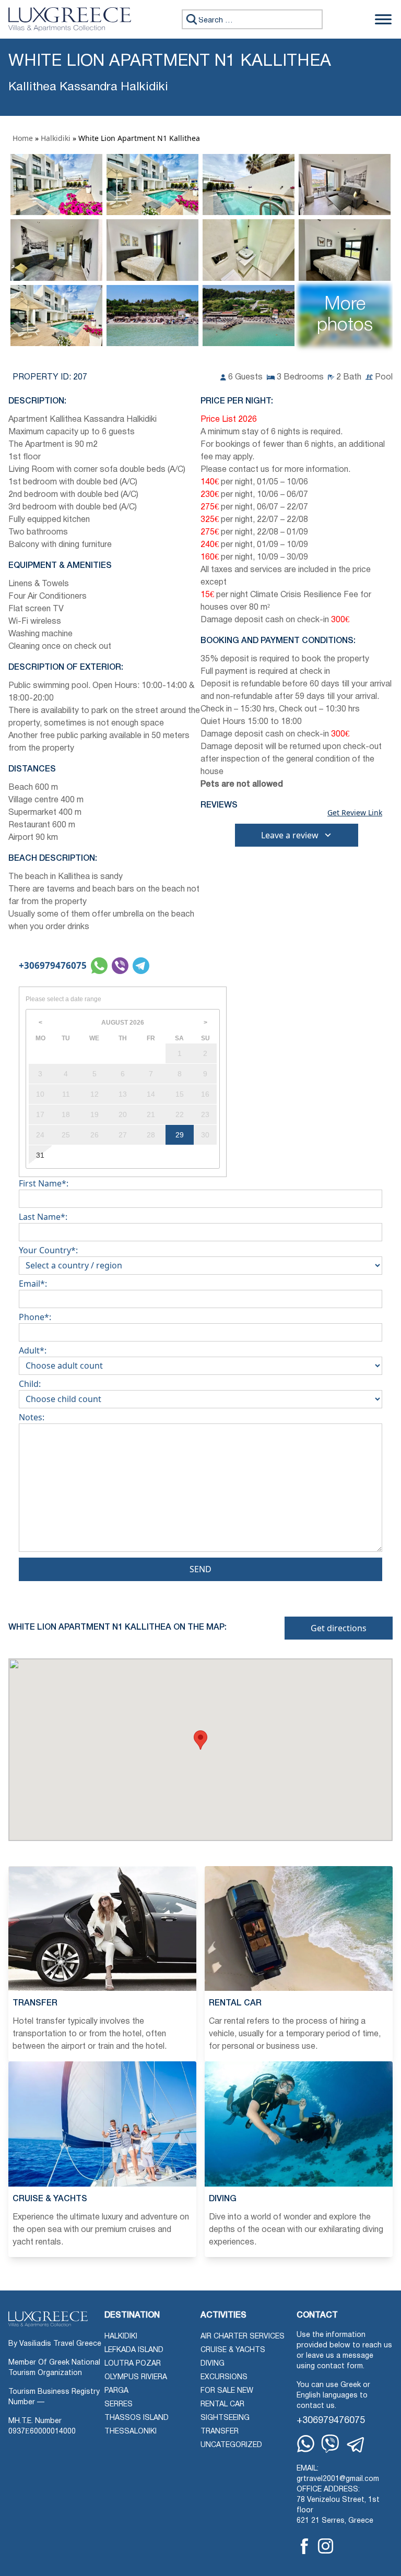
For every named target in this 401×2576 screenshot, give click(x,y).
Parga (116, 2391)
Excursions (224, 2377)
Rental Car (222, 2405)
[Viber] (330, 2444)
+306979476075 (53, 965)
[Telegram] (356, 2445)
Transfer (220, 2432)
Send (200, 1569)
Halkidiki (56, 138)
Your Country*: (48, 1250)
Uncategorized (231, 2445)
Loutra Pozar (133, 2364)
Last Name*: (43, 1217)
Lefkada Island (134, 2350)
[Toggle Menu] (383, 19)
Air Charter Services (243, 2337)
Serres (119, 2405)
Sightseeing (225, 2418)
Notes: (32, 1417)
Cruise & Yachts (233, 2350)
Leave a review (290, 835)
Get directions (339, 1628)
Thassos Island (137, 2418)
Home (23, 138)
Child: (30, 1384)
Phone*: (35, 1317)
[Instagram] (326, 2546)
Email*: (33, 1284)
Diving (213, 2364)
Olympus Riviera (136, 2377)
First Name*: (44, 1183)
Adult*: (33, 1350)
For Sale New (227, 2391)
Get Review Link (355, 813)
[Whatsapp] (306, 2444)
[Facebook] (304, 2546)
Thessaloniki (131, 2432)
